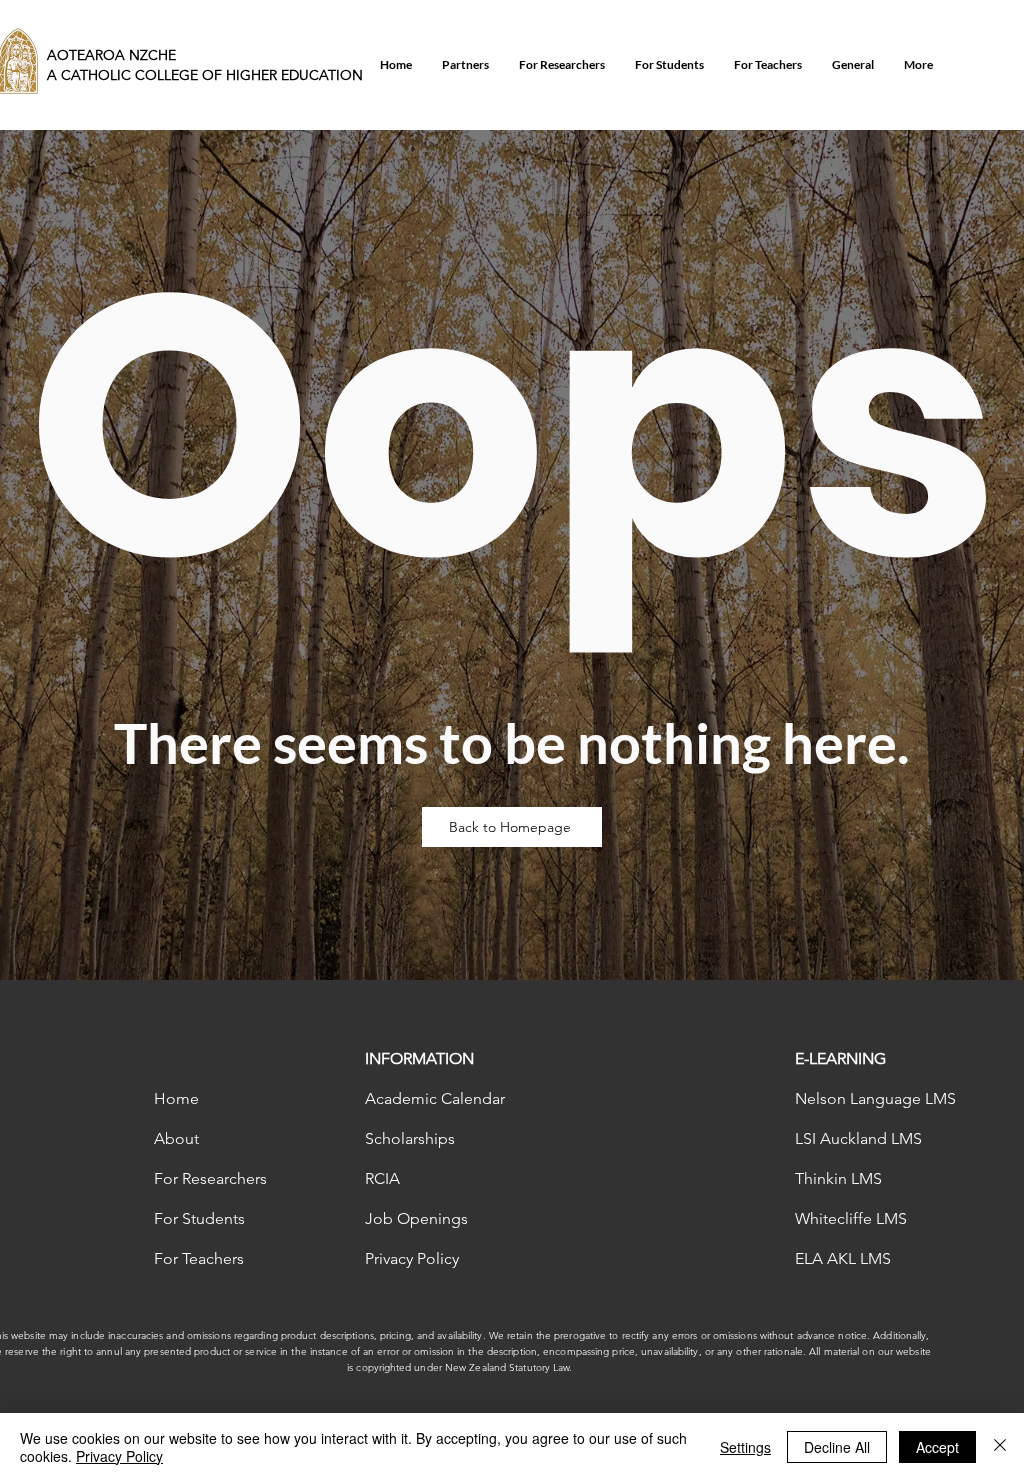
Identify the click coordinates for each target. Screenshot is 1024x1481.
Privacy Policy (119, 1456)
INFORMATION (419, 1058)
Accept (937, 1447)
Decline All (837, 1447)
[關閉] (1000, 1447)
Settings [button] (745, 1447)
